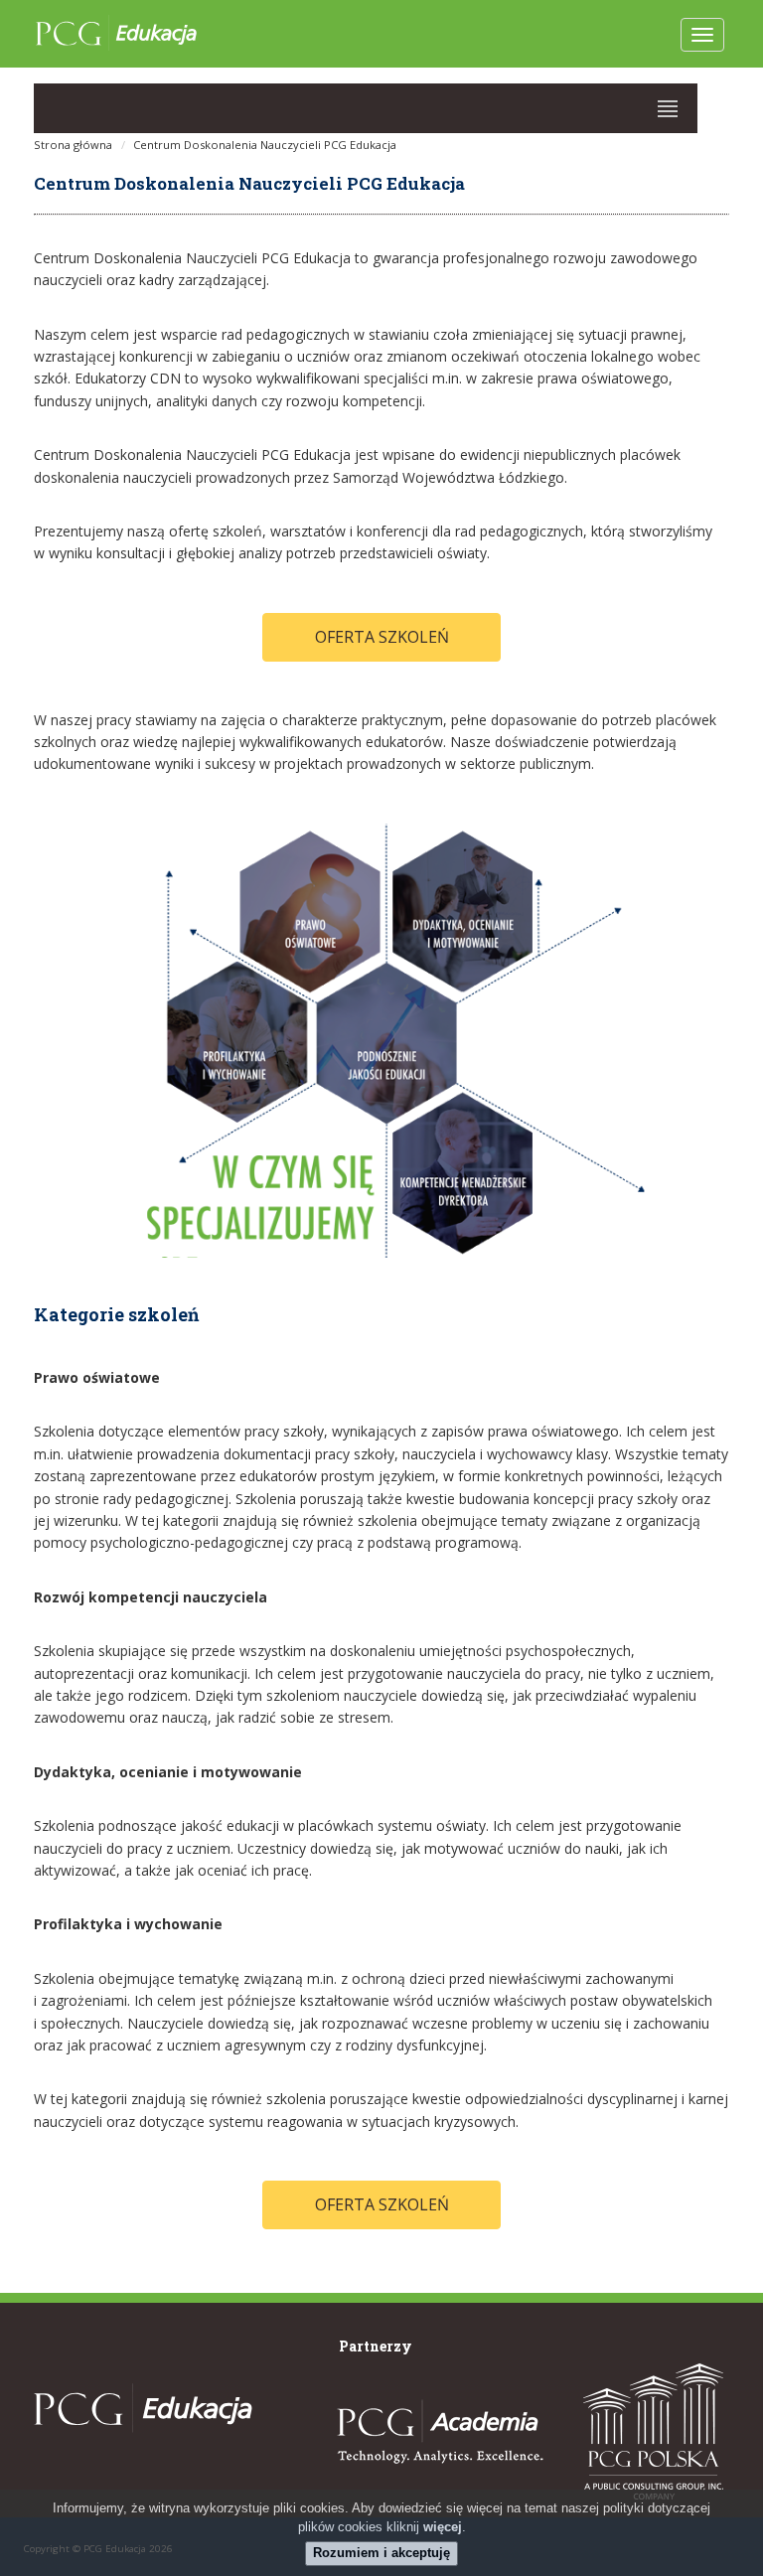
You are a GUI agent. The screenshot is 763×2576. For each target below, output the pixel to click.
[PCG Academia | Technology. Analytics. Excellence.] (437, 2432)
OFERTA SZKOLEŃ (382, 637)
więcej (443, 2527)
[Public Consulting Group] (653, 2431)
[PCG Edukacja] (143, 2442)
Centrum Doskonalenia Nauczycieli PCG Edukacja (265, 145)
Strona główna (73, 145)
